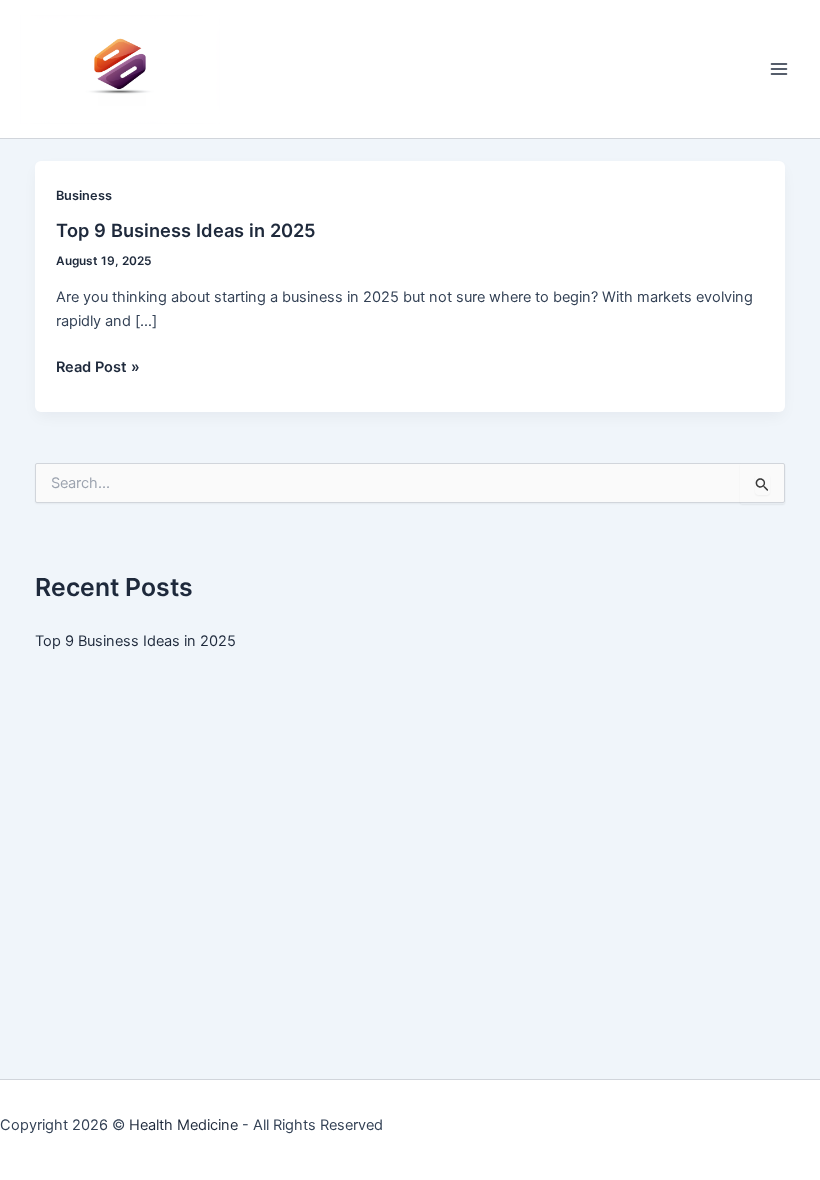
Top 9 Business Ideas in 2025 (186, 230)
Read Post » (98, 368)
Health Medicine (183, 1125)
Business (84, 195)
